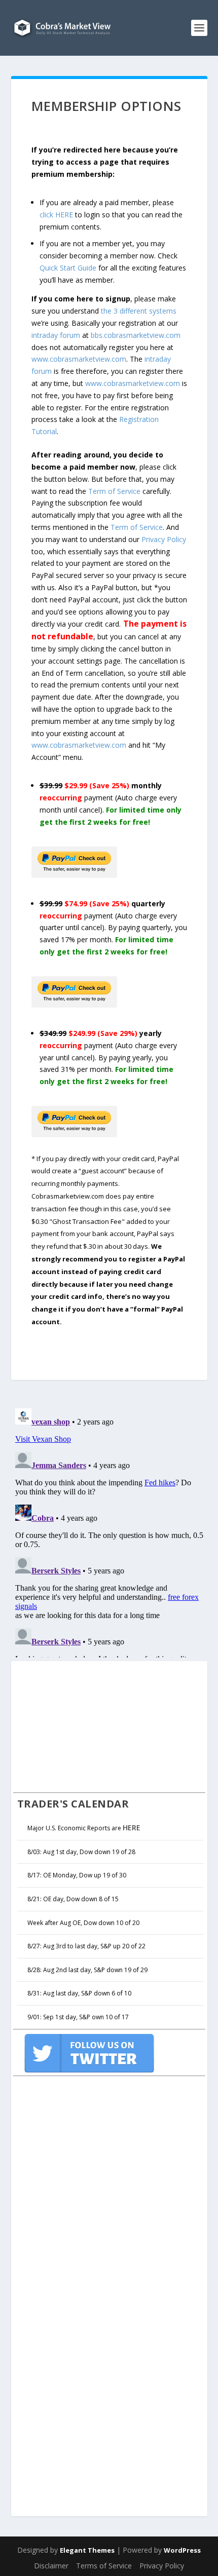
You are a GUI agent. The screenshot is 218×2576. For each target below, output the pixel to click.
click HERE (56, 215)
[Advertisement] (89, 1725)
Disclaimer (51, 2566)
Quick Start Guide (68, 268)
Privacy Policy (164, 539)
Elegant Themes (87, 2550)
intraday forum (56, 335)
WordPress (182, 2550)
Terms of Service (104, 2566)
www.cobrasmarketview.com (79, 359)
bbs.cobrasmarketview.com (136, 335)
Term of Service (114, 491)
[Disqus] (109, 1531)
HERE (132, 1828)
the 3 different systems (139, 311)
